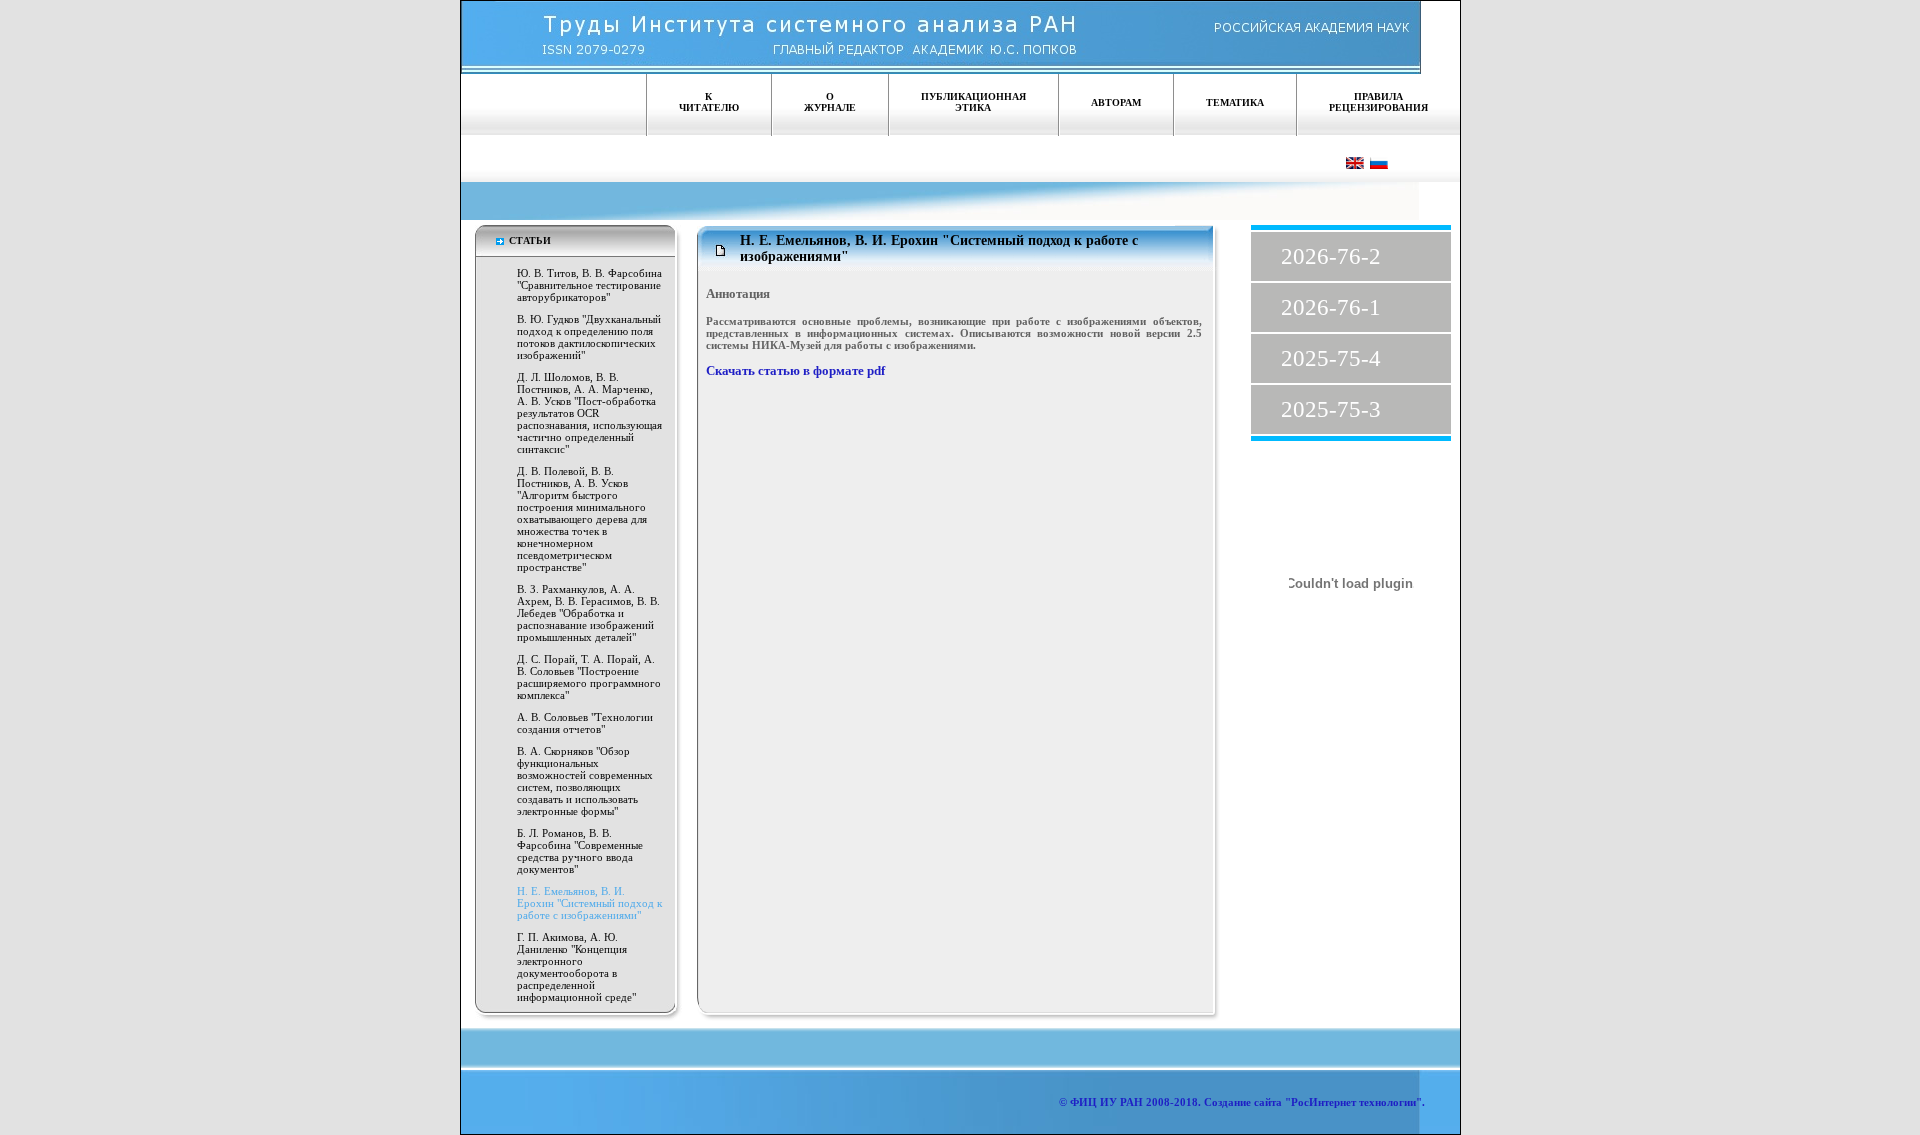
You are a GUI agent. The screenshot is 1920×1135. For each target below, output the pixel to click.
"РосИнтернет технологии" (1352, 1102)
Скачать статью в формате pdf (795, 371)
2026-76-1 (1331, 307)
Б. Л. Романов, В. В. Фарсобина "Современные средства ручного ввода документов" (580, 851)
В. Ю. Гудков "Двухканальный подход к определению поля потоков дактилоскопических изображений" (589, 337)
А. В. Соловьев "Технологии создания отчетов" (585, 723)
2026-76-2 (1331, 256)
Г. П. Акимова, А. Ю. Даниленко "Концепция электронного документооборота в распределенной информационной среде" (576, 967)
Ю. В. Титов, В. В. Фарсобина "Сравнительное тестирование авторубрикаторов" (589, 285)
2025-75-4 (1331, 358)
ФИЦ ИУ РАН (1106, 1102)
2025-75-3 (1331, 409)
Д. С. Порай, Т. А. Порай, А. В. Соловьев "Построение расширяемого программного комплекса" (589, 677)
